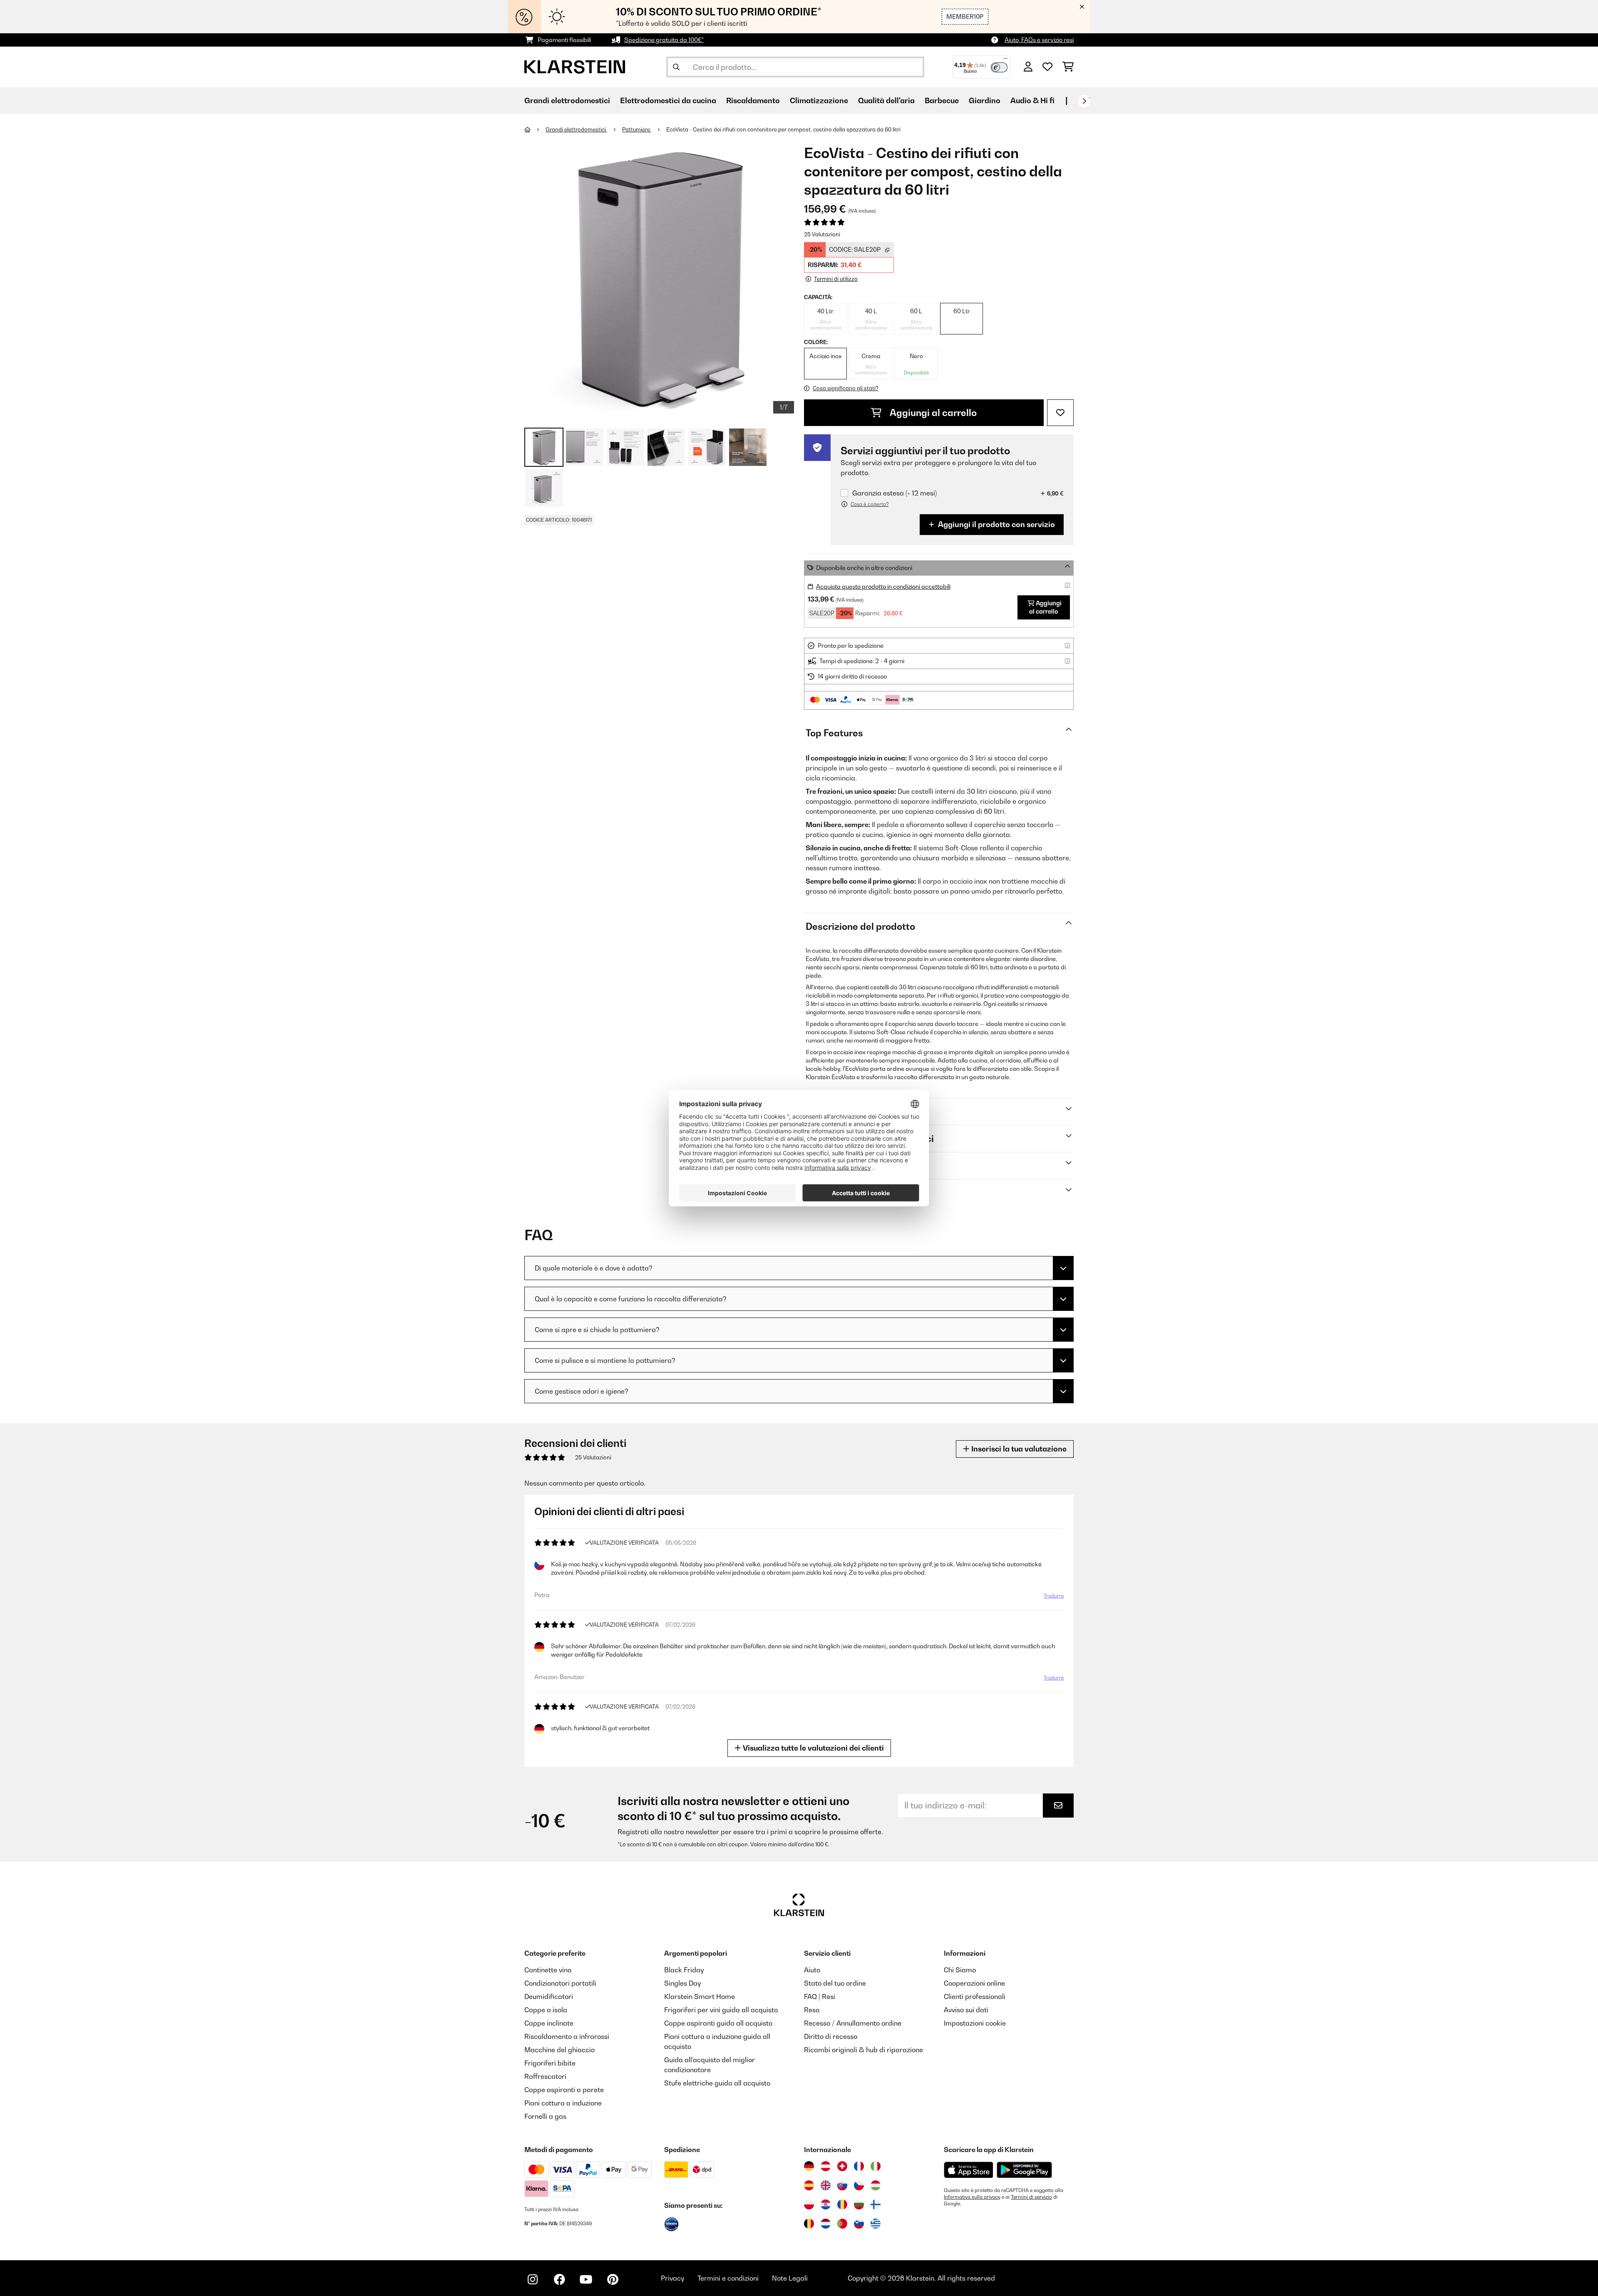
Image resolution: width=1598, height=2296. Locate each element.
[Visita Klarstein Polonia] (809, 2204)
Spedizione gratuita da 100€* (664, 40)
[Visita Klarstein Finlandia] (876, 2204)
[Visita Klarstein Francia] (859, 2166)
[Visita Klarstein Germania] (809, 2166)
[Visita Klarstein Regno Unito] (826, 2185)
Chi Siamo (960, 1970)
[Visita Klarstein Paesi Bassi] (826, 2224)
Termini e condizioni (728, 2278)
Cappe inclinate (549, 2023)
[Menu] (1005, 60)
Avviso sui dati (966, 2010)
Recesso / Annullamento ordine (853, 2023)
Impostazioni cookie (975, 2023)
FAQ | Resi (820, 1996)
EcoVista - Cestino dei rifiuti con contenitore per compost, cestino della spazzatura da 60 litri (783, 129)
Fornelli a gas (545, 2116)
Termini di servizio (1031, 2197)
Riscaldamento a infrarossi (567, 2036)
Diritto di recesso (831, 2036)
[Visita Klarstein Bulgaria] (859, 2204)
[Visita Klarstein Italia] (876, 2166)
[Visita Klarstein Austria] (826, 2166)
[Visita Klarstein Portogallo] (842, 2224)
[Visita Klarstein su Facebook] (559, 2279)
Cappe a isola (546, 2010)
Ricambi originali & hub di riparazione (864, 2050)
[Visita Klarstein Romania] (842, 2204)
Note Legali (790, 2278)
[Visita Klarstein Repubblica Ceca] (859, 2185)
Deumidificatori (549, 1996)
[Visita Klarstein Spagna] (809, 2185)
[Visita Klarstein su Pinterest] (613, 2279)
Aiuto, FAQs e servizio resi (1039, 40)
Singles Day (682, 1983)
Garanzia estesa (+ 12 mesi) (895, 493)
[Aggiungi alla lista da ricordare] (1060, 413)
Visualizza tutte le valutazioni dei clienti (813, 1748)
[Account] (1028, 67)
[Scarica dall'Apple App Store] (968, 2170)
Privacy (672, 2278)
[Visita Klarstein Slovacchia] (842, 2185)
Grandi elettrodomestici (576, 129)
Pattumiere (637, 129)
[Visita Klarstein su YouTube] (586, 2279)
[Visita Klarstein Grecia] (876, 2224)
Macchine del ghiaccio (560, 2050)
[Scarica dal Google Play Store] (1024, 2170)
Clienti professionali (975, 1996)
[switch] (999, 67)
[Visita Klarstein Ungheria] (876, 2185)
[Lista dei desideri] (1047, 67)
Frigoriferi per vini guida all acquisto (721, 2010)
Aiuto (812, 1970)
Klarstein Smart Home (700, 1996)
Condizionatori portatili (560, 1983)
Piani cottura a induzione (563, 2103)
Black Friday (684, 1970)
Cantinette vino (548, 1970)
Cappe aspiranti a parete (564, 2090)
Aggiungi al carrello (932, 413)
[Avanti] (1084, 101)
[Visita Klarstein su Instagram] (533, 2279)
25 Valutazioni (822, 234)
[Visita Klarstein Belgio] (809, 2224)
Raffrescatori (545, 2076)
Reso (812, 2010)
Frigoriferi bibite (550, 2063)
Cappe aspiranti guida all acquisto (718, 2023)
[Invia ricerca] (676, 67)
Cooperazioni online (974, 1983)
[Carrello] (1068, 67)
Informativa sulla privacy (972, 2197)
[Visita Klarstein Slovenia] (859, 2224)
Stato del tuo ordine (835, 1983)
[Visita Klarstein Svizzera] (842, 2166)
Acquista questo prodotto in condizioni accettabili (883, 586)
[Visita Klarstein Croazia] (826, 2204)
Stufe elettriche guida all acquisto (717, 2083)
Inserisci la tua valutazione (1018, 1449)
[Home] (535, 129)
